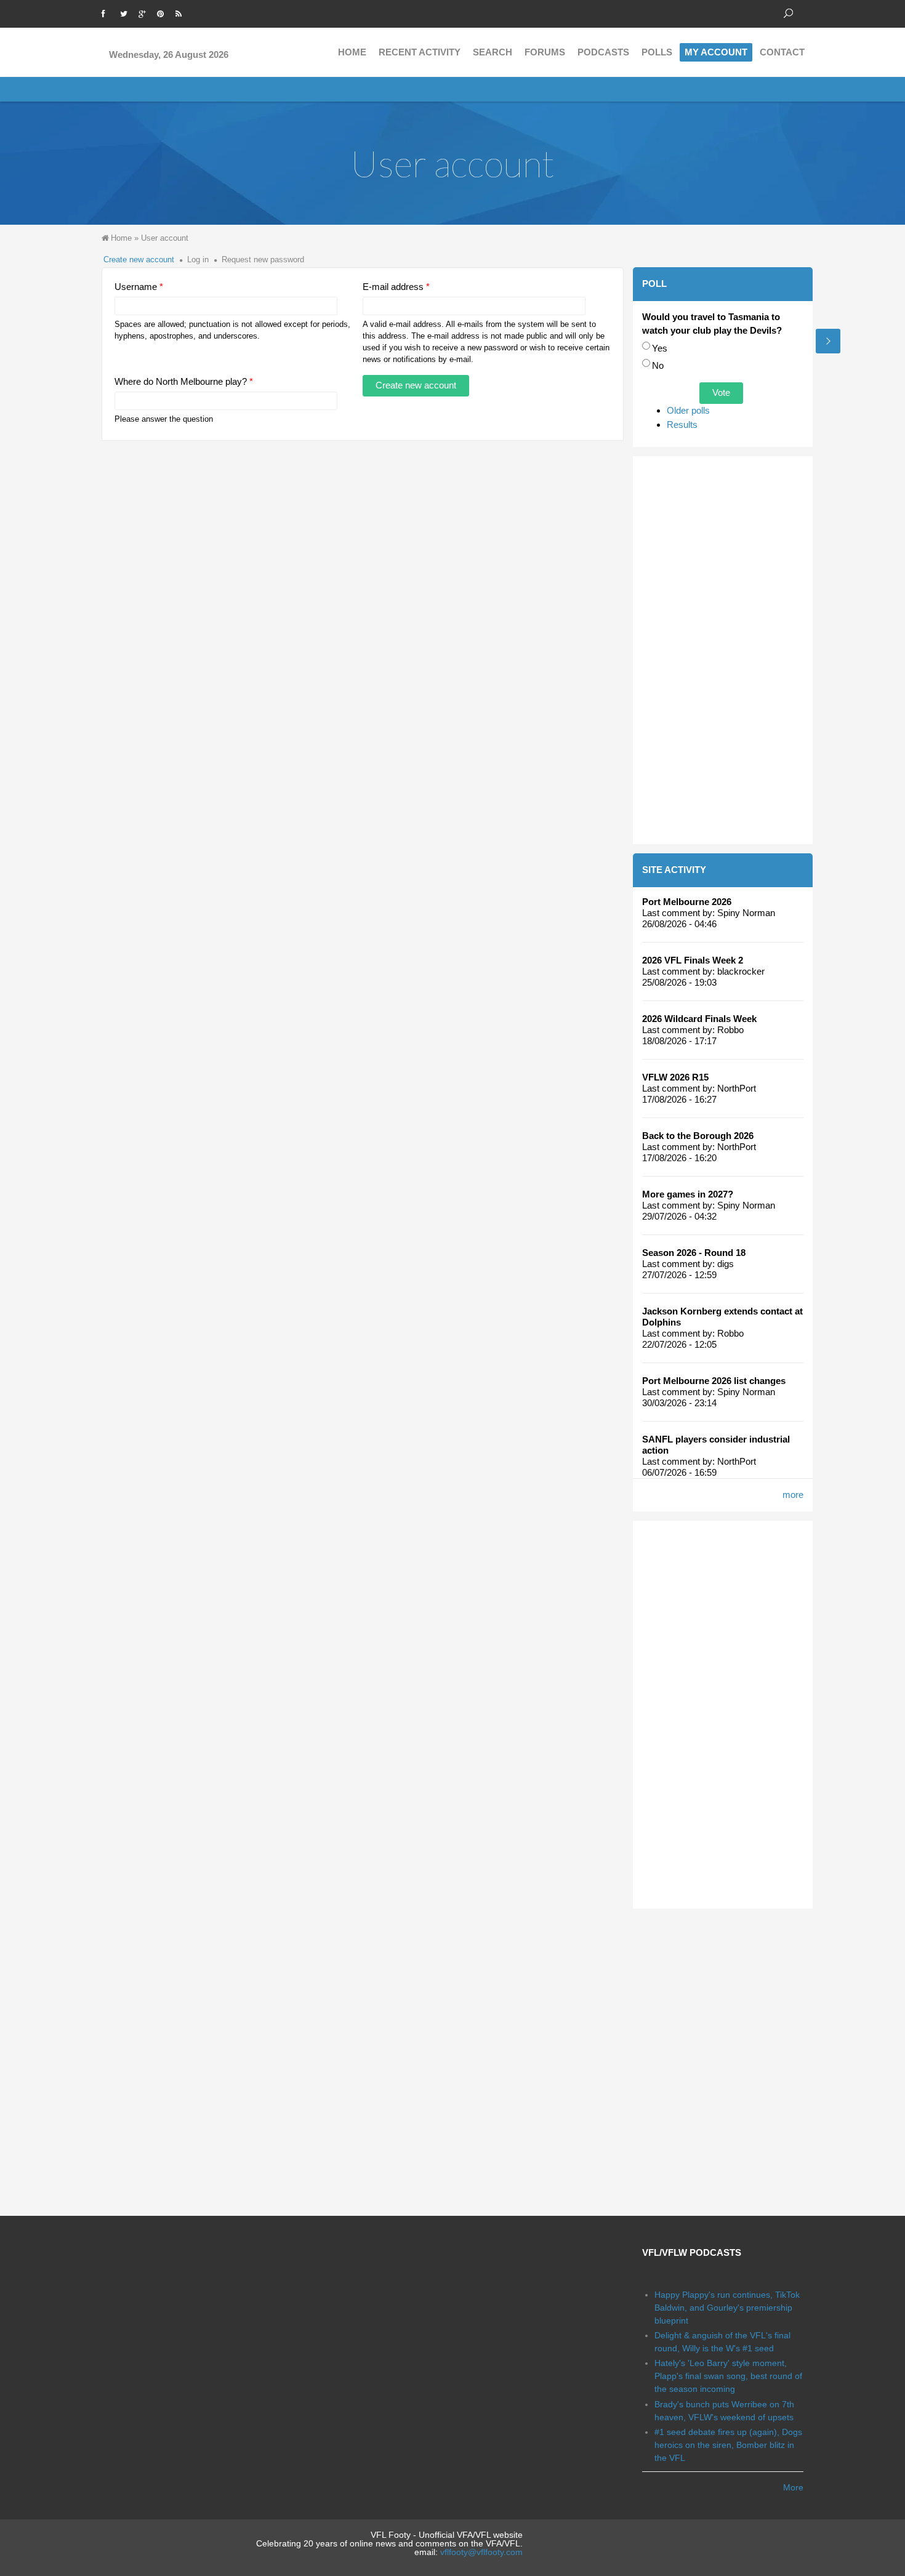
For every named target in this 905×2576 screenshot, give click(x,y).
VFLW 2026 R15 (675, 1077)
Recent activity (420, 52)
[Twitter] (126, 12)
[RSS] (182, 12)
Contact (782, 52)
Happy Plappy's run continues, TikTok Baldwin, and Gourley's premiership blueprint (727, 2308)
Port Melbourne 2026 (687, 902)
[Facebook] (108, 12)
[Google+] (145, 12)
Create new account (139, 260)
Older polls (688, 410)
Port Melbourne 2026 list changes (714, 1381)
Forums (545, 52)
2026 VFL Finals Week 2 (693, 960)
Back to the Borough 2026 (698, 1136)
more (793, 1495)
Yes (660, 348)
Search (493, 52)
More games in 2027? (688, 1194)
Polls (657, 52)
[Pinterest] (163, 12)
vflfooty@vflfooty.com (481, 2552)
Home (352, 52)
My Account (716, 52)
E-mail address (396, 287)
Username (139, 287)
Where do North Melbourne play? (184, 381)
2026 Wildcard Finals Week (699, 1019)
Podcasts (603, 52)
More (793, 2487)
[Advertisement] (723, 650)
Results (682, 425)
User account (165, 238)
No (658, 365)
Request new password (263, 260)
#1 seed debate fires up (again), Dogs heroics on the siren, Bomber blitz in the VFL (728, 2445)
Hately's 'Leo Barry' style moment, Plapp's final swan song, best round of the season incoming (728, 2376)
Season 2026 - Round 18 (694, 1253)
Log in (198, 260)
